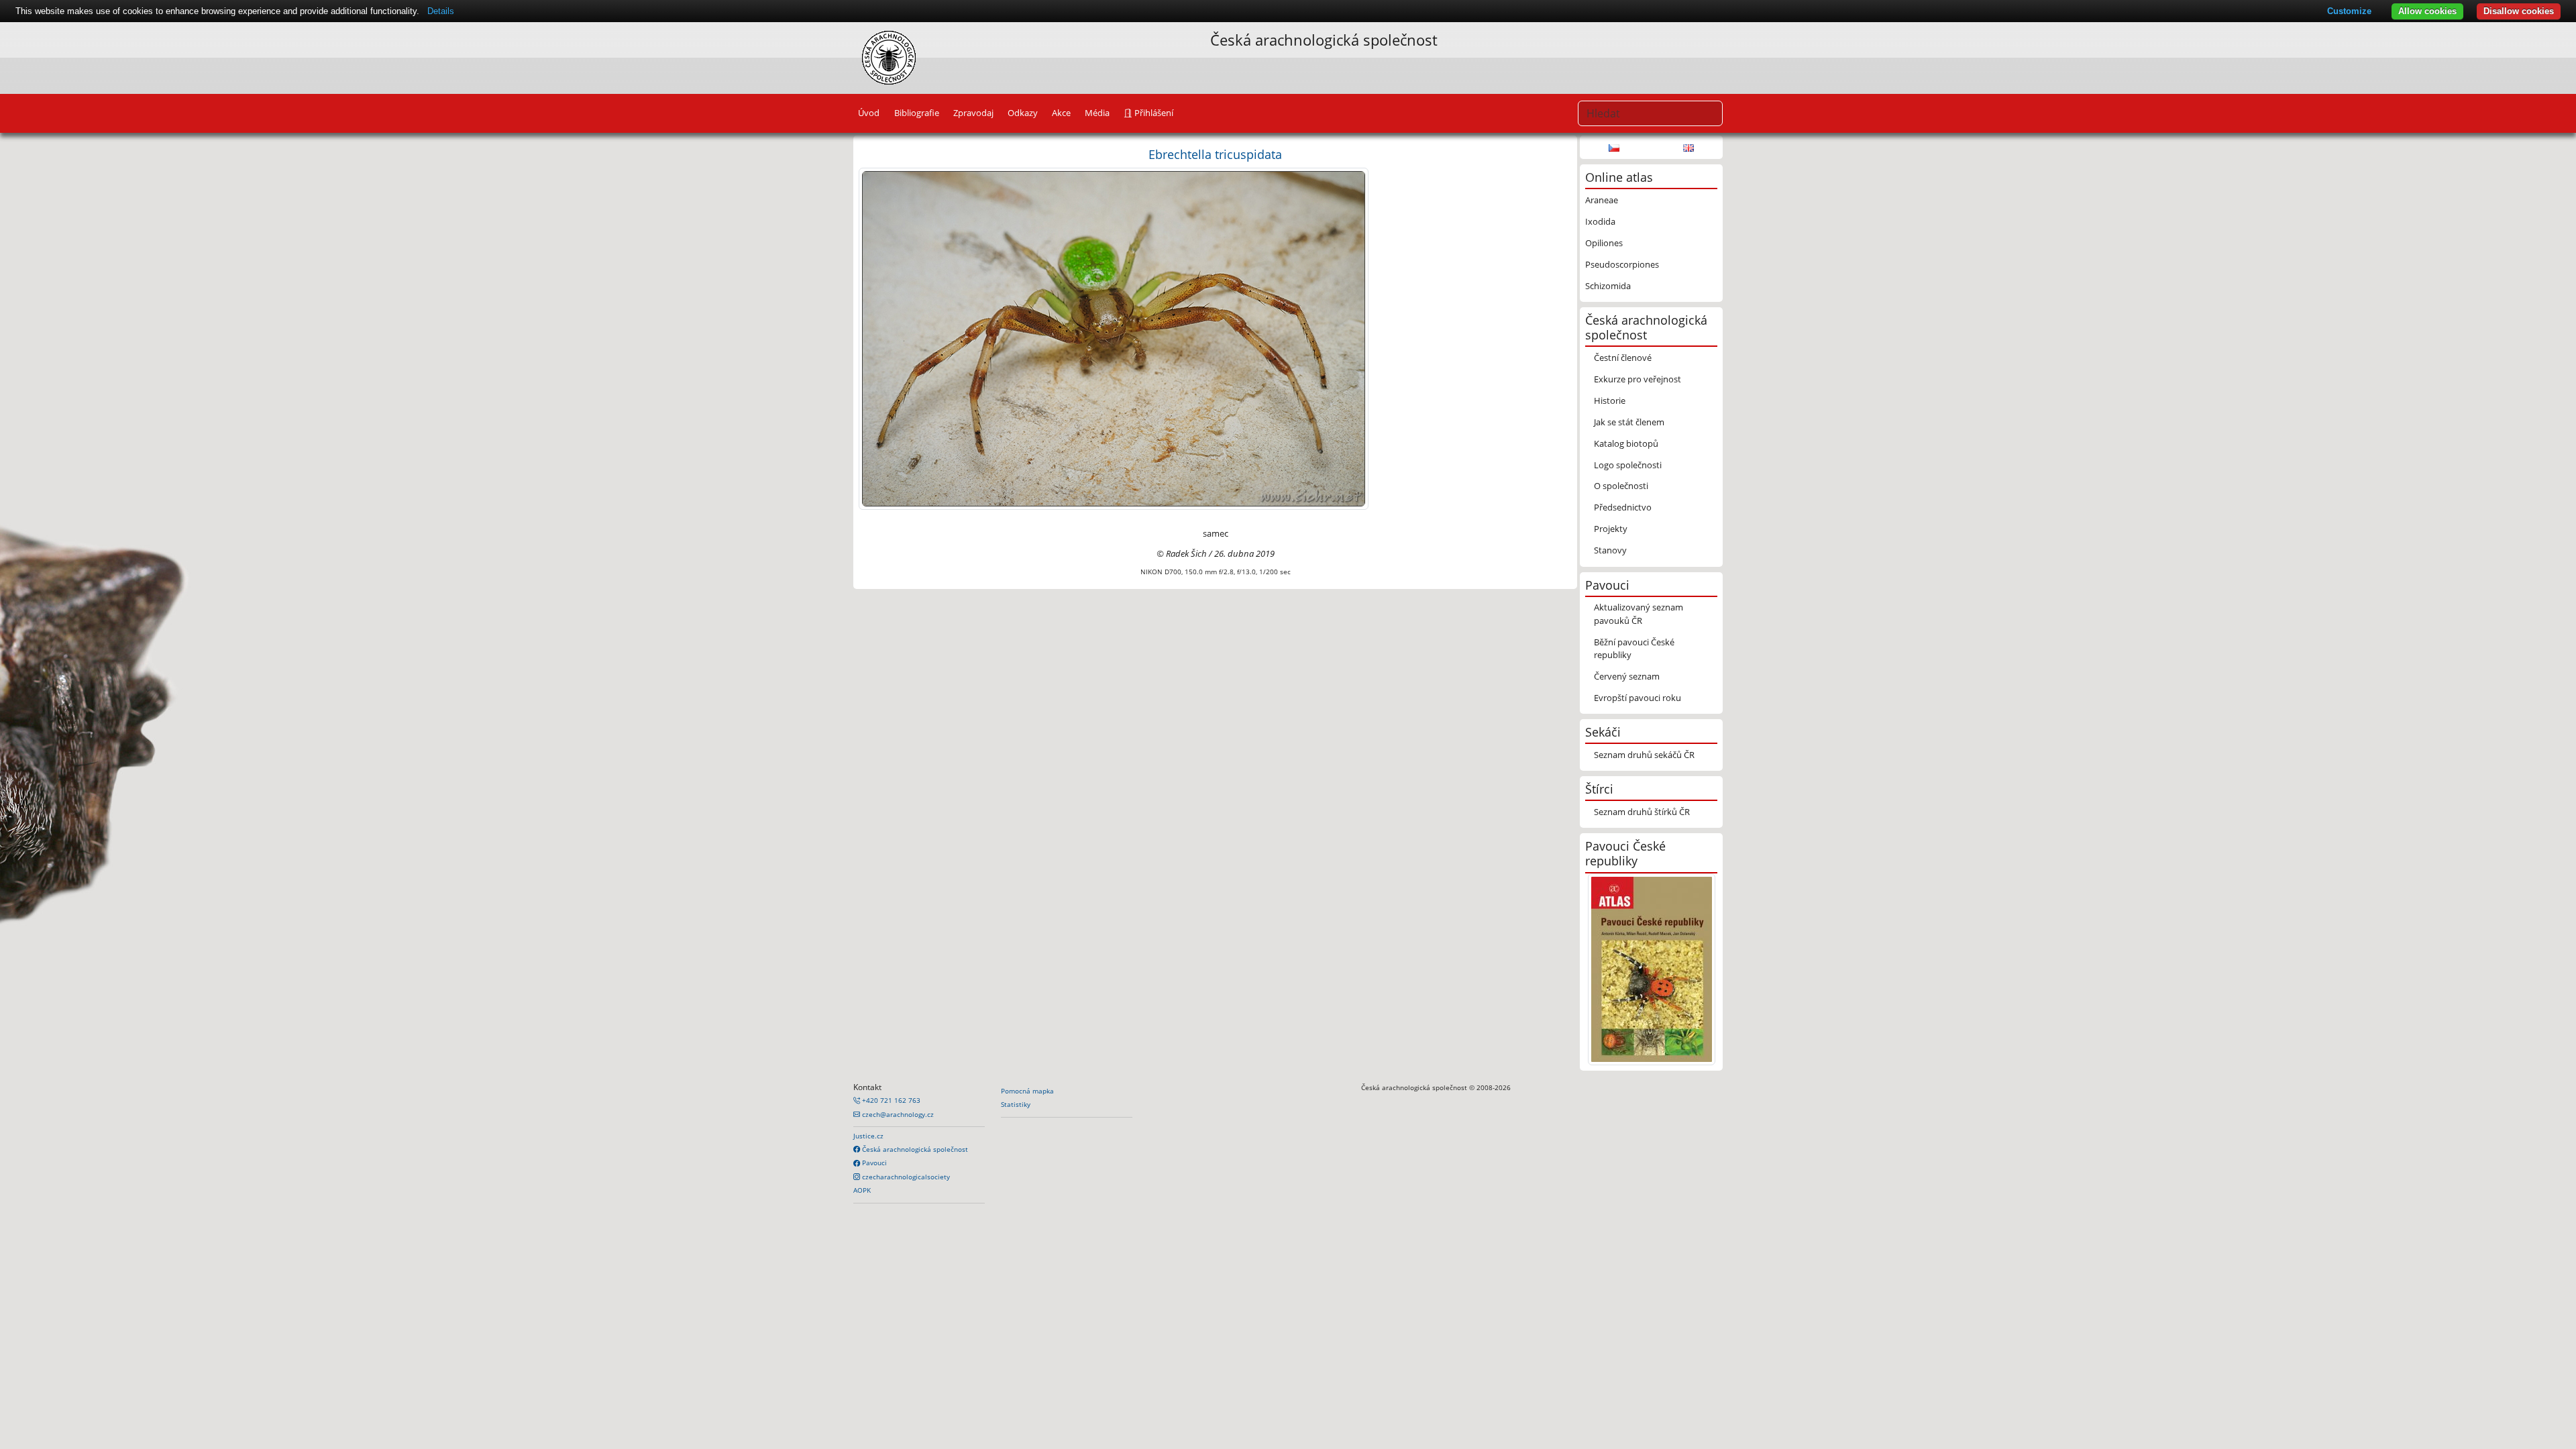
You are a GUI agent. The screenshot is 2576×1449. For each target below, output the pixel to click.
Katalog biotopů (1626, 443)
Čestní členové (1623, 358)
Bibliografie (917, 113)
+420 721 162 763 (890, 1100)
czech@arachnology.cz (897, 1114)
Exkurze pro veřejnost (1638, 379)
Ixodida (1600, 221)
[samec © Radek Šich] (1114, 338)
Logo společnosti (1628, 465)
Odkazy (1023, 113)
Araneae (1602, 200)
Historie (1610, 400)
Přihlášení (1153, 113)
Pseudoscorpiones (1622, 264)
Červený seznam (1627, 676)
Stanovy (1610, 550)
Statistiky (1016, 1104)
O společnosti (1621, 486)
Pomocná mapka (1027, 1091)
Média (1097, 113)
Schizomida (1608, 286)
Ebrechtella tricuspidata (1215, 154)
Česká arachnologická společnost (914, 1149)
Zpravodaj (973, 113)
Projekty (1611, 529)
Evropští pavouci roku (1638, 698)
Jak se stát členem (1629, 422)
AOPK (862, 1190)
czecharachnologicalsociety (905, 1177)
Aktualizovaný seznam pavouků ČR (1639, 613)
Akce (1061, 113)
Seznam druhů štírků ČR (1642, 812)
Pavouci (873, 1163)
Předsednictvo (1623, 507)
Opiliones (1604, 243)
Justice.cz (868, 1136)
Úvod (869, 113)
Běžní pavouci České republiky (1634, 648)
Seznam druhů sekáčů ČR (1644, 755)
